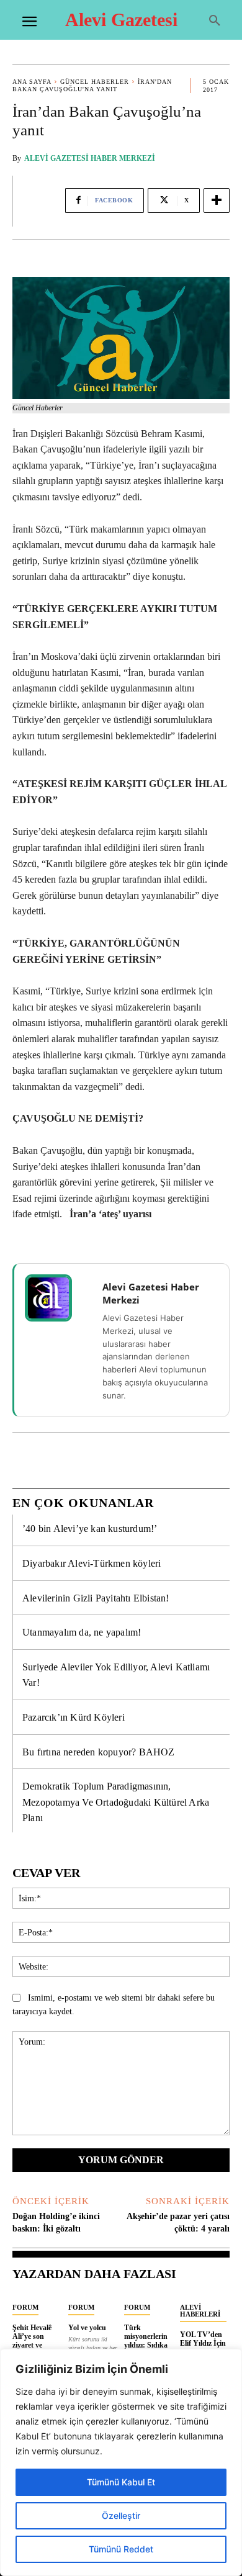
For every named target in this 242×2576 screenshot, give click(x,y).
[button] (215, 21)
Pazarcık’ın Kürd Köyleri (74, 1717)
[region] (121, 2462)
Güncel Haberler (95, 82)
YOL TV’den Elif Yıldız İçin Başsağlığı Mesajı (203, 2348)
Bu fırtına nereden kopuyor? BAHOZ (99, 1752)
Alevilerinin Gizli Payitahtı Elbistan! (96, 1598)
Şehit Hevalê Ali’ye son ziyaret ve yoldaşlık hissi (35, 2341)
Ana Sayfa (32, 82)
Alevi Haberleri (200, 2311)
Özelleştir (121, 2515)
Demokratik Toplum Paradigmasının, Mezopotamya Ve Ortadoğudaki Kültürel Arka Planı (116, 1802)
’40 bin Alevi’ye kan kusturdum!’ (90, 1529)
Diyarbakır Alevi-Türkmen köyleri (92, 1563)
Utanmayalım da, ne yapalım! (82, 1632)
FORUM (25, 2307)
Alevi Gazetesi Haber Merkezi (90, 158)
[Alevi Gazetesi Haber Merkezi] (56, 1298)
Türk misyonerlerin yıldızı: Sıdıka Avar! (146, 2341)
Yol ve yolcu (87, 2328)
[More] (217, 200)
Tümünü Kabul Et (121, 2482)
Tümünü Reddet (121, 2549)
